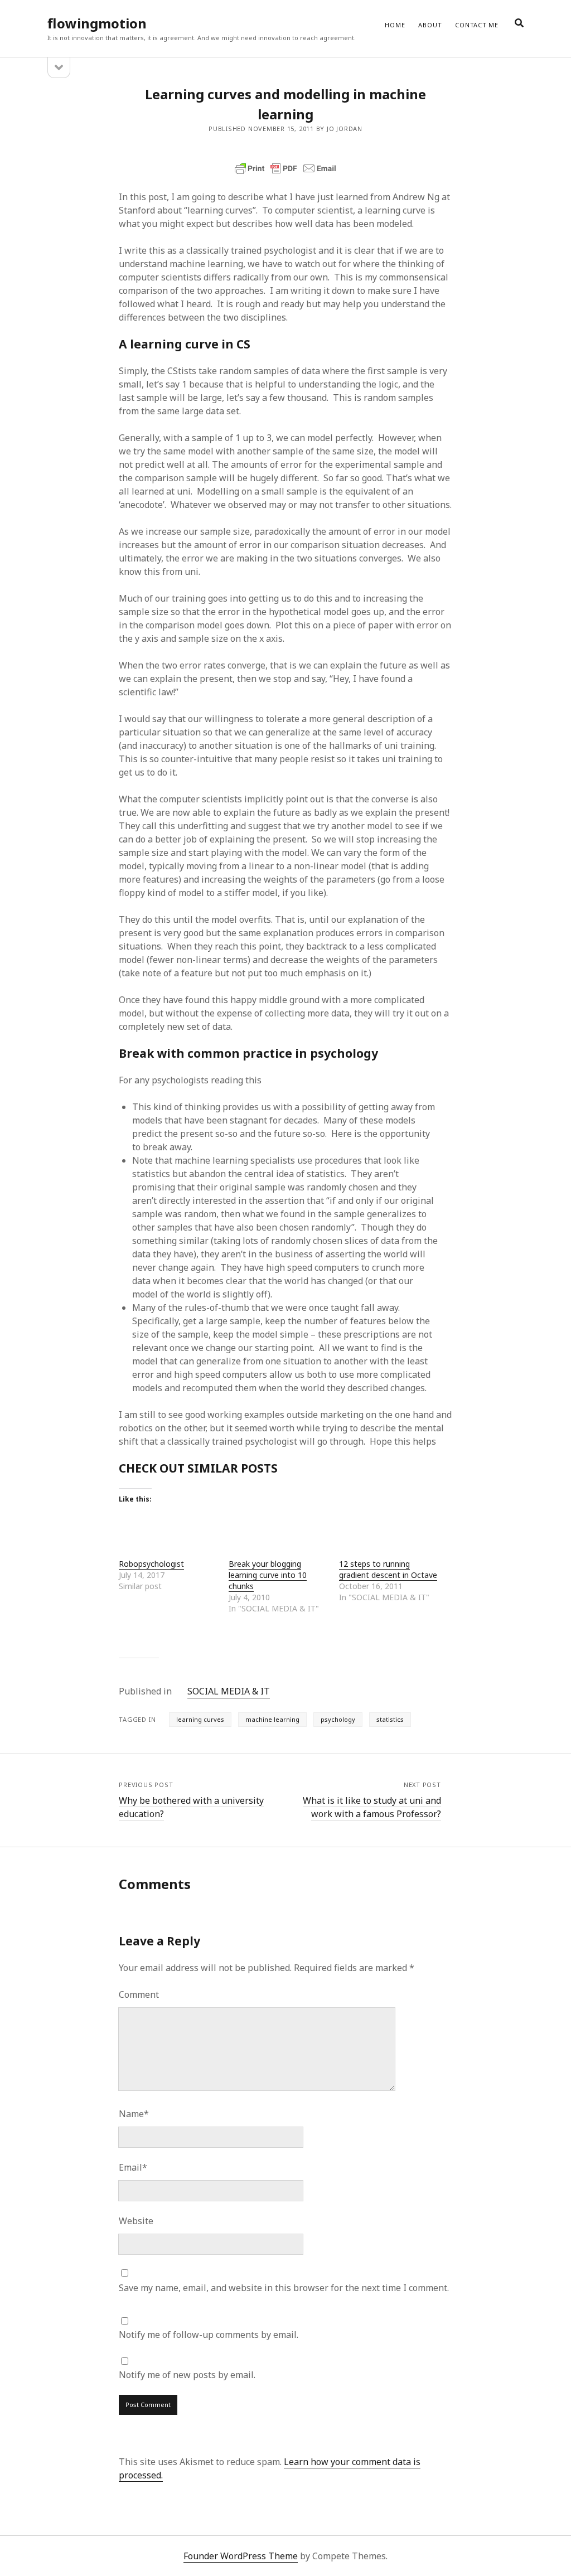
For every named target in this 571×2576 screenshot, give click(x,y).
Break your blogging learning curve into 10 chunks (268, 1575)
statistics (390, 1719)
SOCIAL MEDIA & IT (229, 1691)
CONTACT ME (477, 25)
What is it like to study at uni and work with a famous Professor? (372, 1807)
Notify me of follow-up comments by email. (209, 2335)
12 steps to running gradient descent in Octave (388, 1569)
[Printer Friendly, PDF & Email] (285, 168)
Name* (134, 2114)
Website (136, 2221)
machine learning (272, 1719)
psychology (338, 1719)
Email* (133, 2167)
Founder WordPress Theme (241, 2556)
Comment (139, 1994)
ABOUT (430, 25)
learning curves (200, 1719)
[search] (519, 23)
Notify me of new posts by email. (187, 2375)
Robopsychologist (151, 1564)
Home (395, 25)
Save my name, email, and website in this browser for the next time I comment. (284, 2288)
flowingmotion (97, 23)
